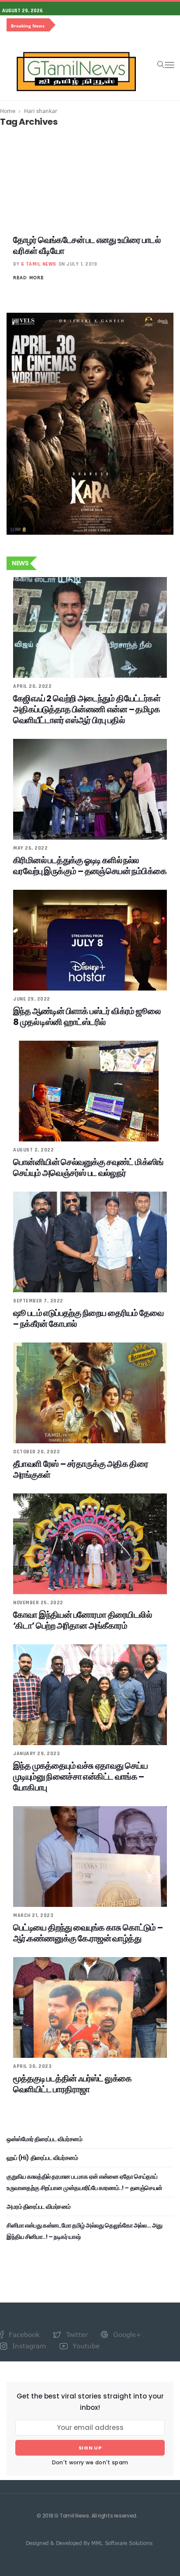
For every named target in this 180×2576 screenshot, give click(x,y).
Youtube (85, 2346)
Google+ (126, 2334)
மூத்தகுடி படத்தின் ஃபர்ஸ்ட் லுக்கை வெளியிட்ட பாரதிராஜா (72, 2084)
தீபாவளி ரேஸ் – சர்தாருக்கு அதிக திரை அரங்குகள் (81, 1469)
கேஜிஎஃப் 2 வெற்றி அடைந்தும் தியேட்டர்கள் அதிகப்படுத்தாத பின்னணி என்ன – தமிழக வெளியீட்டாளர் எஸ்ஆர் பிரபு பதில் (87, 709)
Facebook (23, 2334)
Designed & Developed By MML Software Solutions (89, 2543)
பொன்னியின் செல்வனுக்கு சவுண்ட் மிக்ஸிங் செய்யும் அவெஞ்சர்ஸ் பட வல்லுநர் (88, 1167)
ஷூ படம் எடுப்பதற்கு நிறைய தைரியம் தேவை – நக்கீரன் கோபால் (88, 1318)
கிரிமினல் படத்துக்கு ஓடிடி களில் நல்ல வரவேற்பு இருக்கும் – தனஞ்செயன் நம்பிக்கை (90, 866)
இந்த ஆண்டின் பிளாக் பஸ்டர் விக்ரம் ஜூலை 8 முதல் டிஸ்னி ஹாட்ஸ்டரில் (87, 1016)
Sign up (90, 2448)
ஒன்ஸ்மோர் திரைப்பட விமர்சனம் (44, 2139)
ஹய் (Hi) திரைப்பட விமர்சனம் (42, 2158)
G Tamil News (39, 264)
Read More (28, 277)
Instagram (28, 2346)
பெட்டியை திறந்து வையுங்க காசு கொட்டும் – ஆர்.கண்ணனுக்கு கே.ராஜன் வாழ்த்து (88, 1933)
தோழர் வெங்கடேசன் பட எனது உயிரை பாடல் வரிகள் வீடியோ (87, 245)
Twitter (76, 2334)
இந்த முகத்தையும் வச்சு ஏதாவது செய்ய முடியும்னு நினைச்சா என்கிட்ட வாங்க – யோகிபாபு (80, 1777)
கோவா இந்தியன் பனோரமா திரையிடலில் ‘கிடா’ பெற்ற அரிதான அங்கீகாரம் (82, 1620)
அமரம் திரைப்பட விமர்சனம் (39, 2207)
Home (8, 111)
